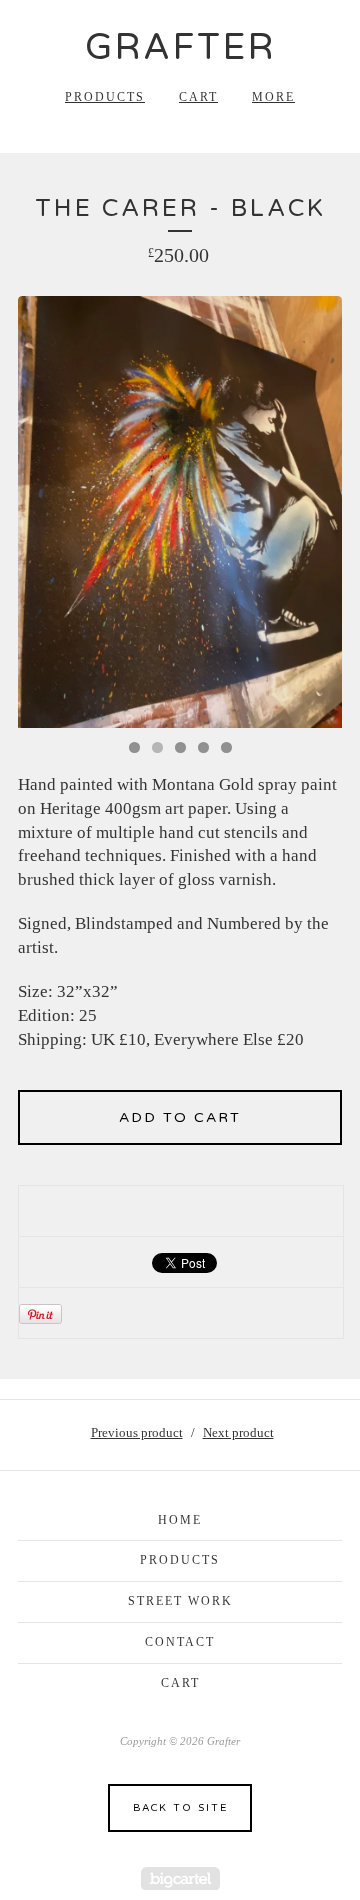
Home (180, 1520)
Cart (198, 97)
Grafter (180, 47)
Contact (180, 1642)
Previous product (137, 1432)
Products (105, 97)
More (273, 97)
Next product (238, 1432)
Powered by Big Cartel (180, 1878)
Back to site (180, 1808)
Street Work (180, 1601)
